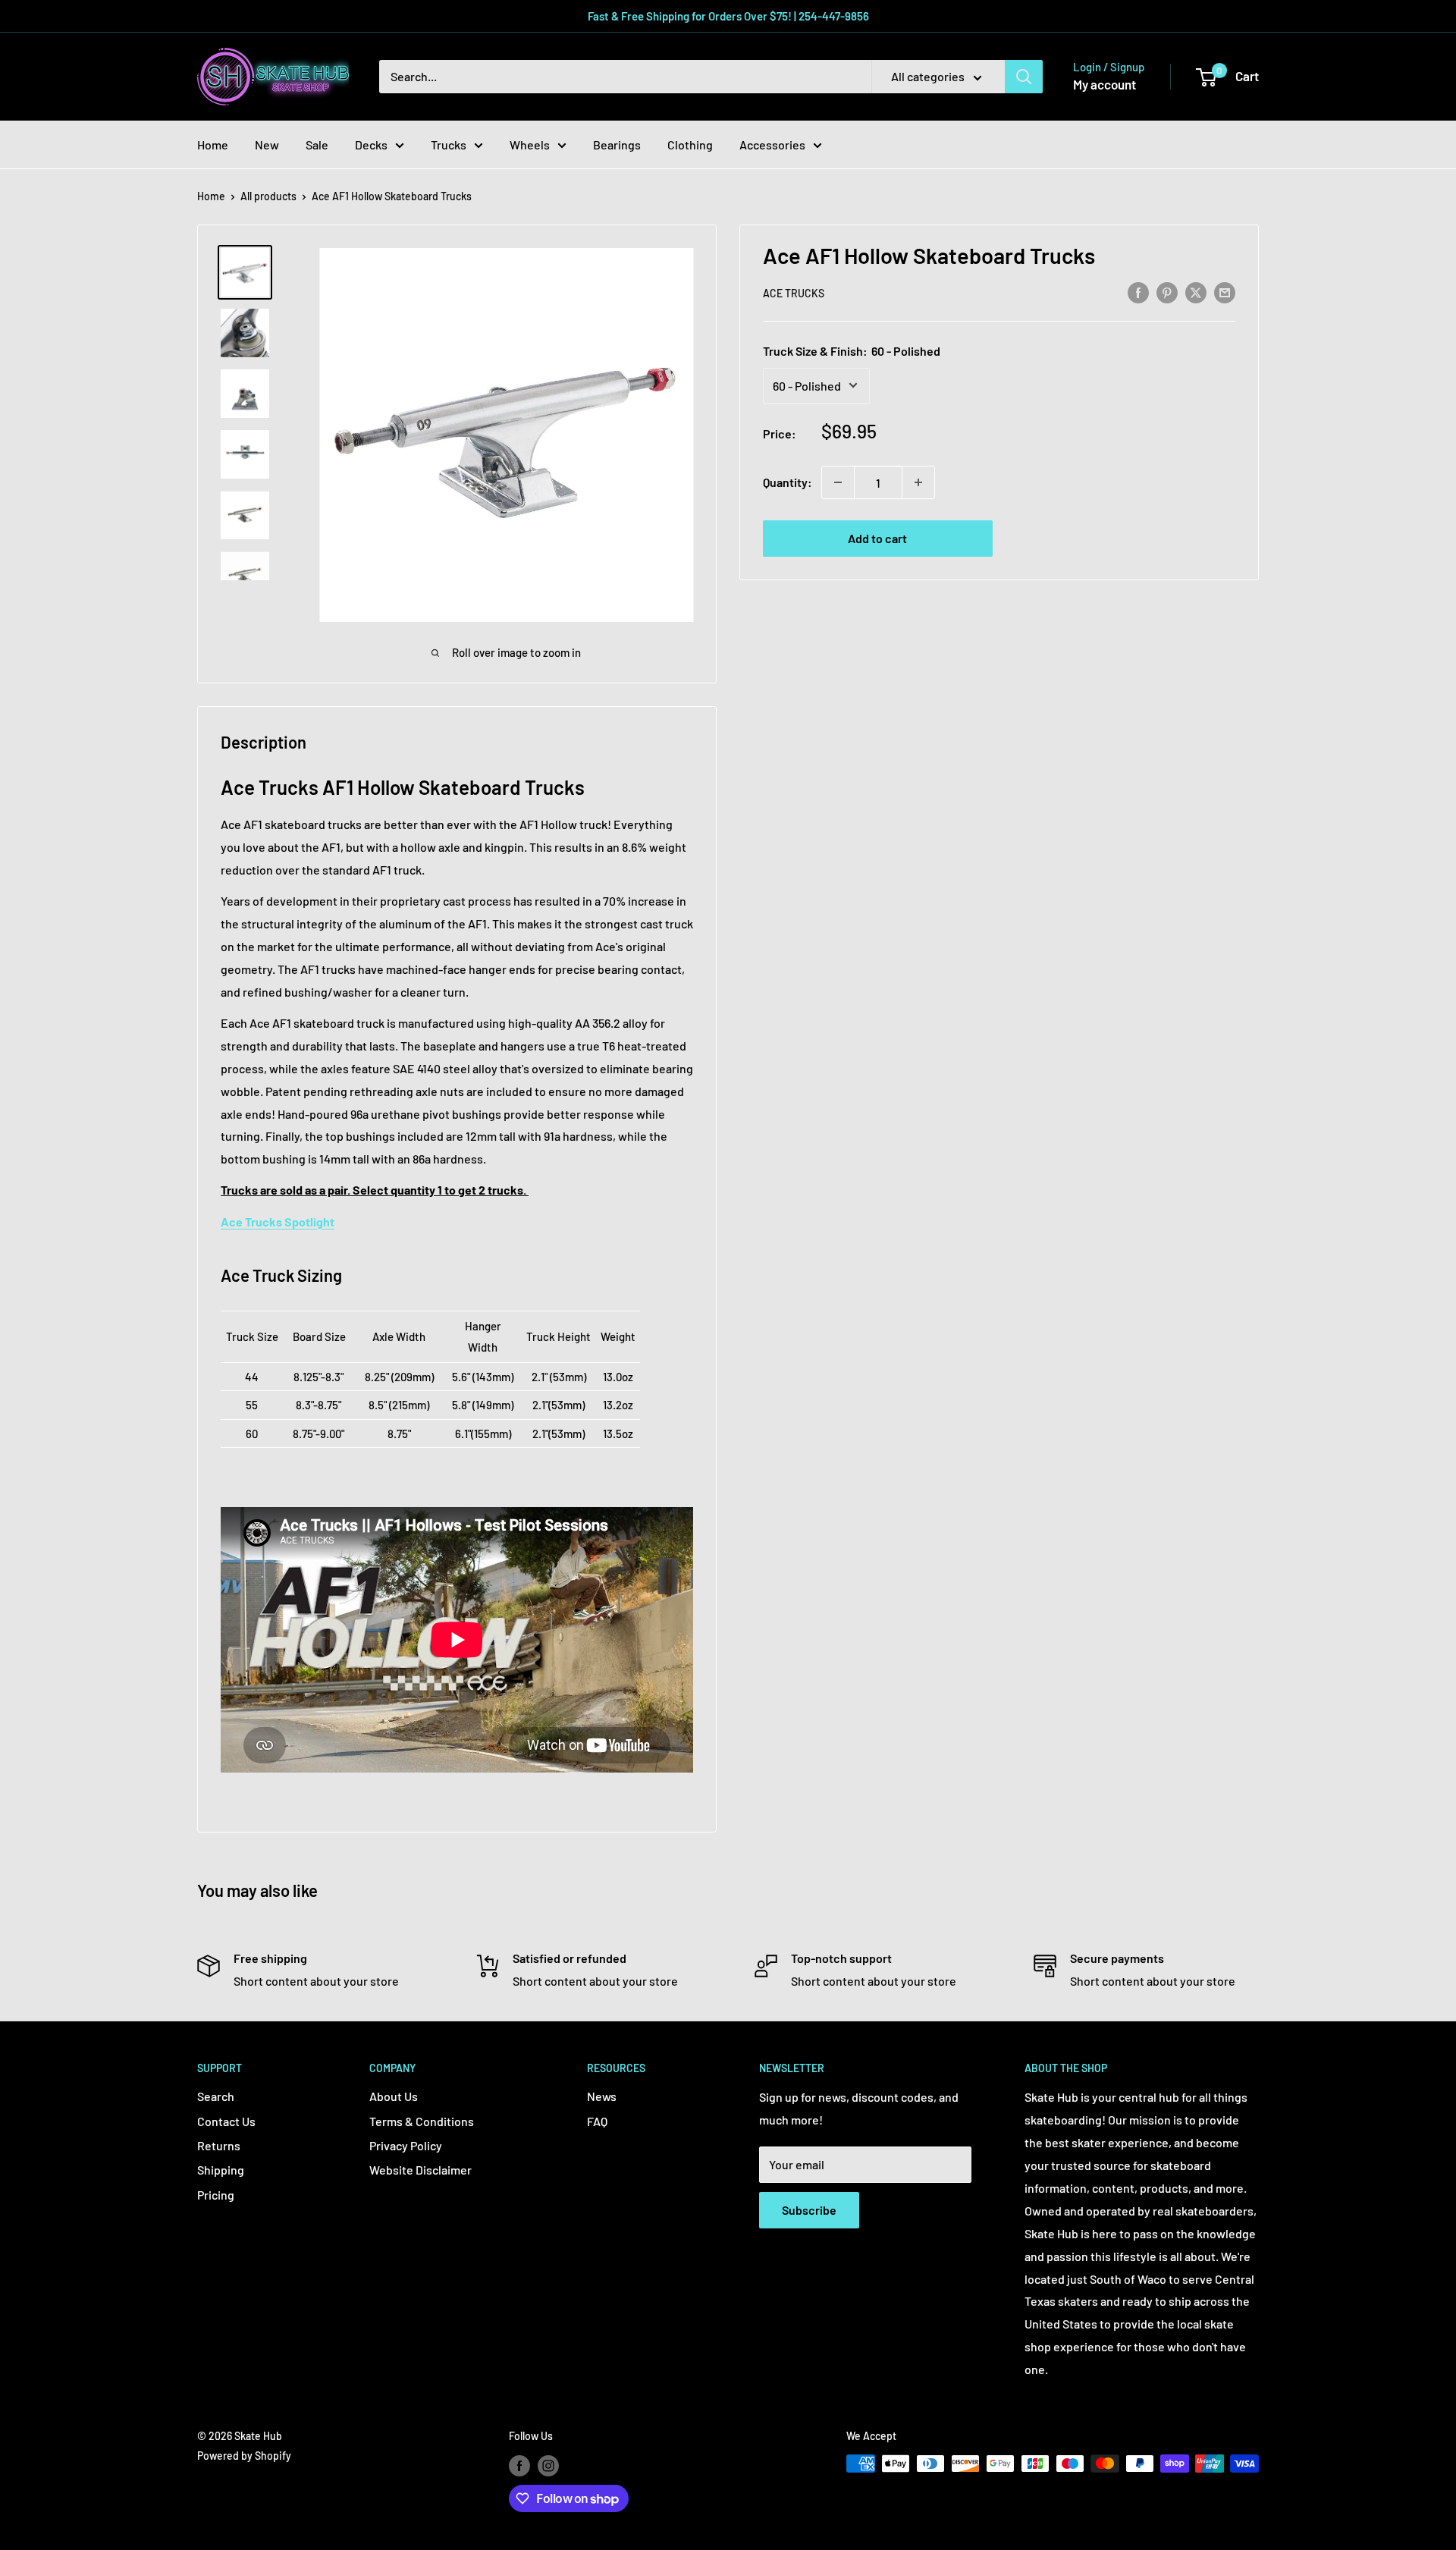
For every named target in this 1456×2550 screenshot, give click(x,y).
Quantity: (788, 482)
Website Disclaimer (420, 2170)
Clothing (690, 144)
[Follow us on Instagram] (548, 2465)
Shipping (221, 2170)
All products (268, 196)
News (602, 2096)
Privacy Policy (406, 2145)
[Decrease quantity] (838, 482)
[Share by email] (1225, 292)
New (267, 144)
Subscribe (809, 2210)
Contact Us (226, 2121)
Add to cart (877, 538)
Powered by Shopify (244, 2456)
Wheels (530, 144)
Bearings (617, 144)
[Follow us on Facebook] (519, 2465)
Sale (317, 144)
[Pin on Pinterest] (1167, 292)
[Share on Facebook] (1138, 292)
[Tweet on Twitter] (1196, 292)
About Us (394, 2096)
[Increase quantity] (918, 482)
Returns (219, 2145)
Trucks (449, 144)
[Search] (1024, 77)
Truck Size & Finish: (852, 350)
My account (1105, 84)
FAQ (597, 2121)
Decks (371, 144)
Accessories (772, 144)
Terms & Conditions (422, 2121)
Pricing (216, 2195)
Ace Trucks (794, 293)
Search (216, 2096)
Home (213, 144)
